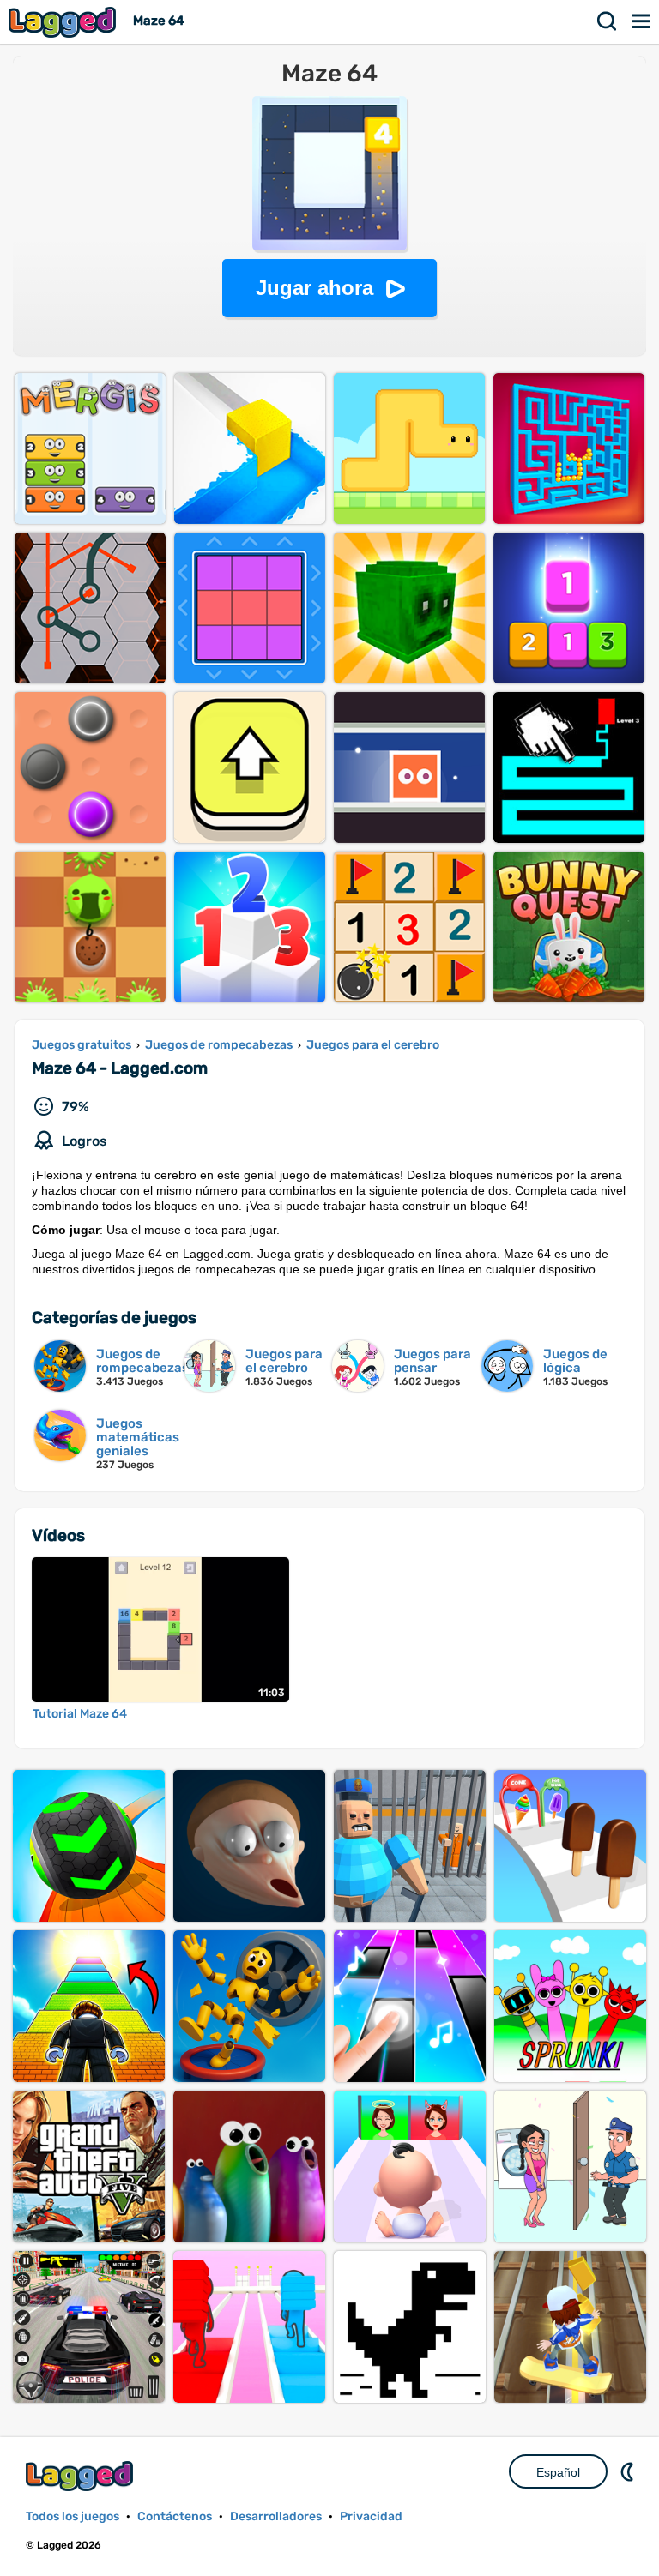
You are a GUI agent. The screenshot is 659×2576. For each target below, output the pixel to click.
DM (629, 2471)
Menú (642, 21)
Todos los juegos (73, 2516)
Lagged (64, 22)
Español (558, 2472)
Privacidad (371, 2516)
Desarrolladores (276, 2516)
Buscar (608, 21)
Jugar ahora (314, 288)
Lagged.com (82, 2476)
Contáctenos (175, 2516)
